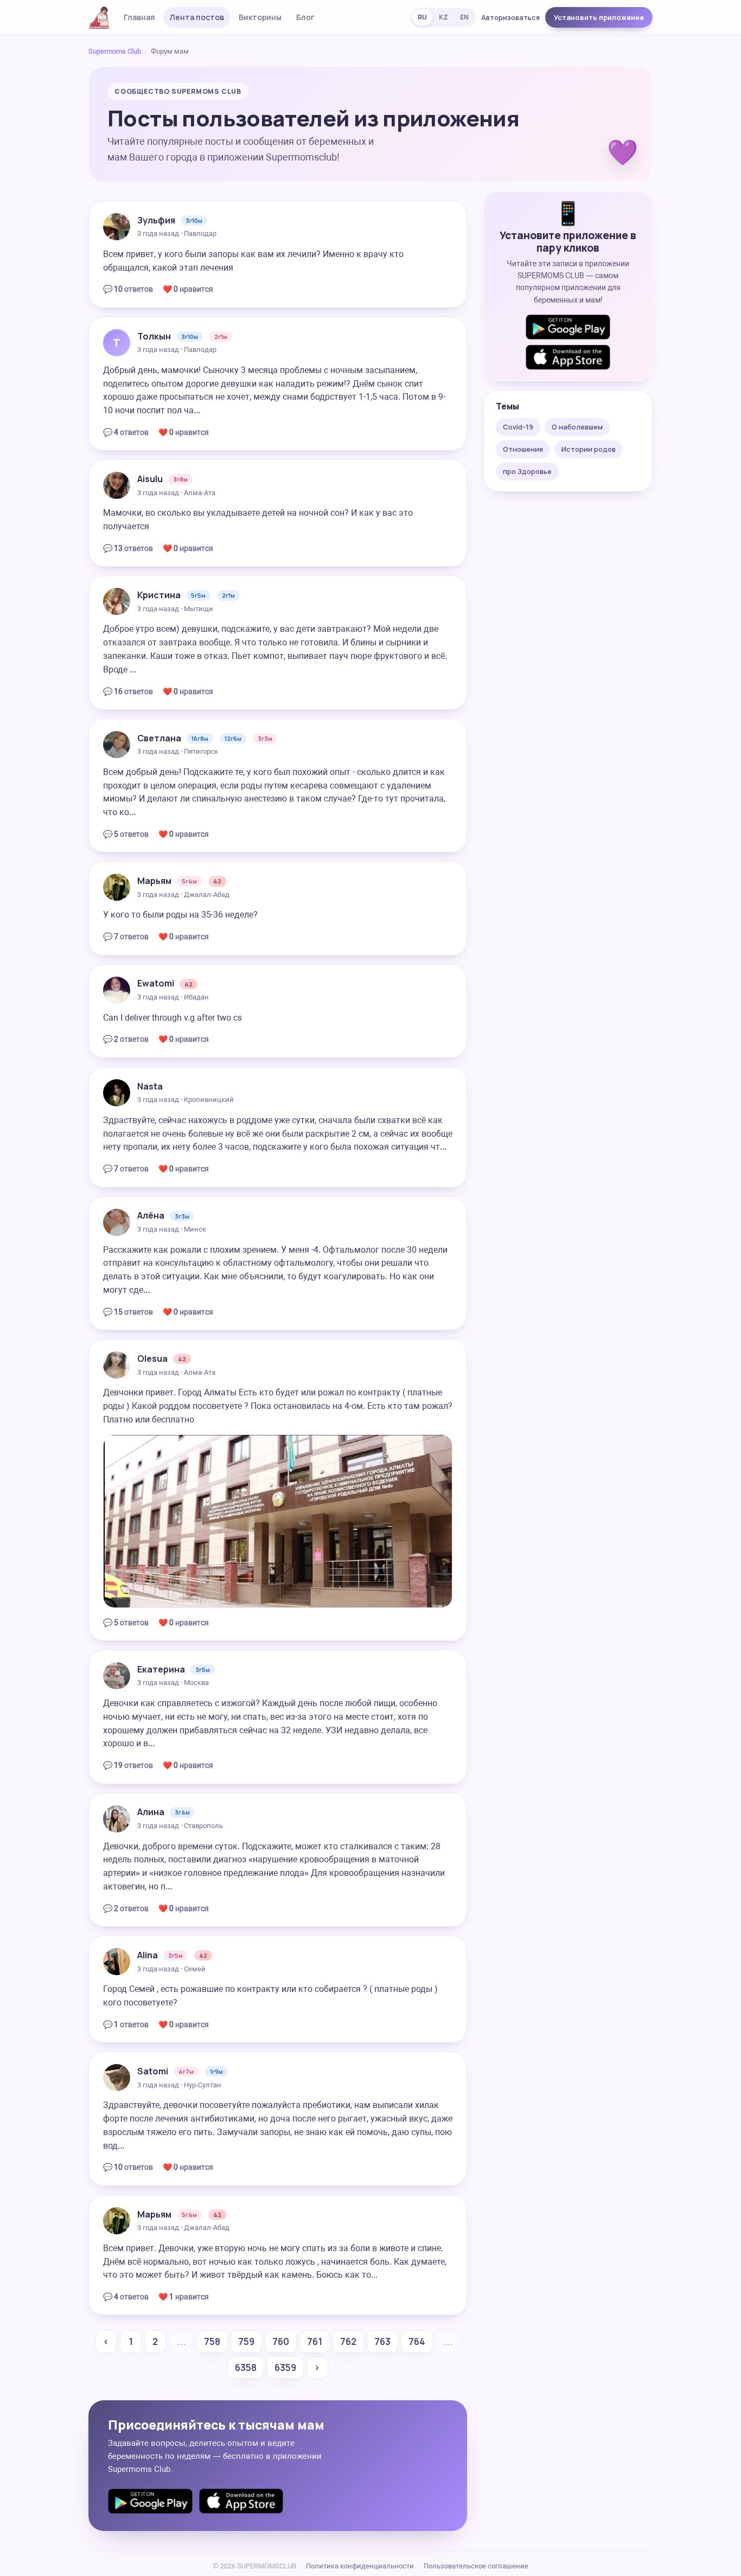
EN (464, 17)
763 (382, 2341)
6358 (246, 2367)
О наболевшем (577, 427)
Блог (305, 17)
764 (417, 2341)
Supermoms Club (115, 51)
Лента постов (197, 17)
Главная (139, 17)
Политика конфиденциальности (360, 2566)
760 (281, 2341)
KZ (443, 17)
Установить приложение (599, 17)
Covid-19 (518, 427)
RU (422, 17)
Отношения (523, 449)
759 (246, 2341)
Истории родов (589, 449)
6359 (285, 2367)
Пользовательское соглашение (476, 2566)
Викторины (260, 17)
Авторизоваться (510, 17)
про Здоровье (527, 471)
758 (212, 2341)
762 (348, 2341)
